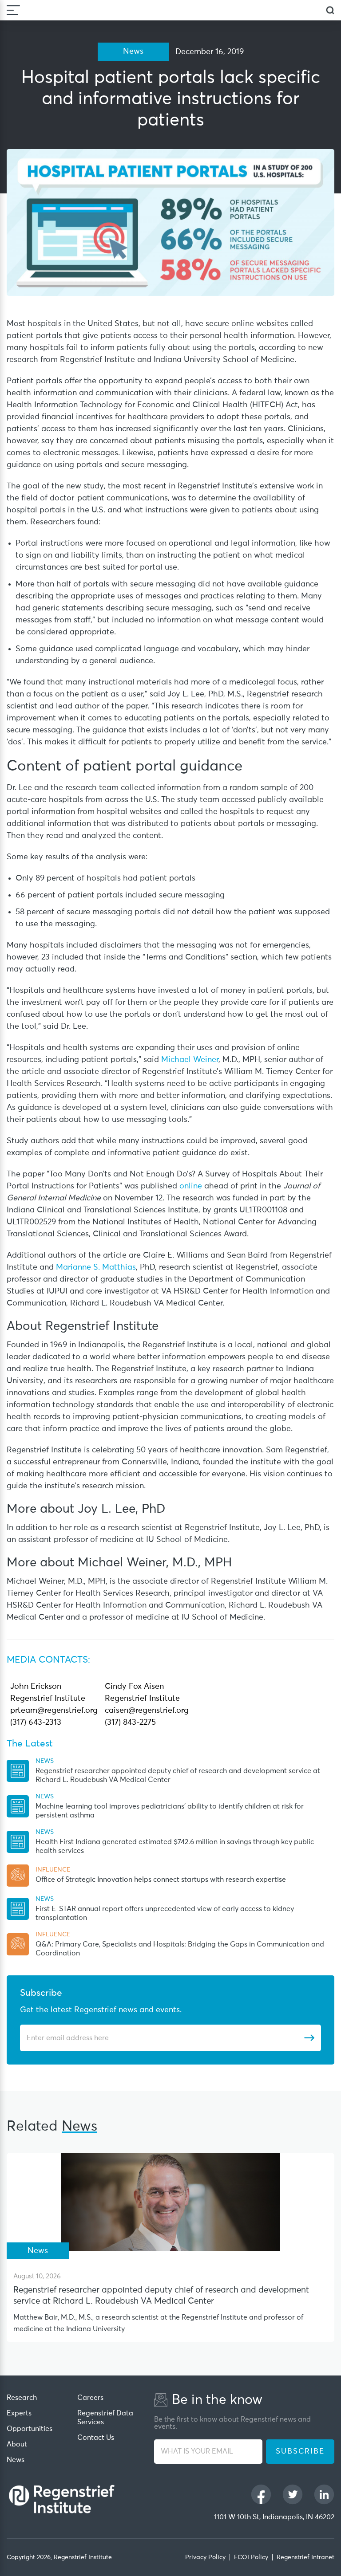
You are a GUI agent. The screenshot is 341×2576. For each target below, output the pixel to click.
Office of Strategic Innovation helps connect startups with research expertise (161, 1880)
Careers (90, 2398)
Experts (19, 2413)
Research (22, 2398)
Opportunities (30, 2429)
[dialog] (330, 10)
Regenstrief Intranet (305, 2557)
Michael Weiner (190, 1060)
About (17, 2444)
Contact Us (96, 2438)
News (16, 2460)
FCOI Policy (251, 2557)
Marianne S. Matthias (96, 1267)
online (191, 1186)
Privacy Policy (205, 2557)
